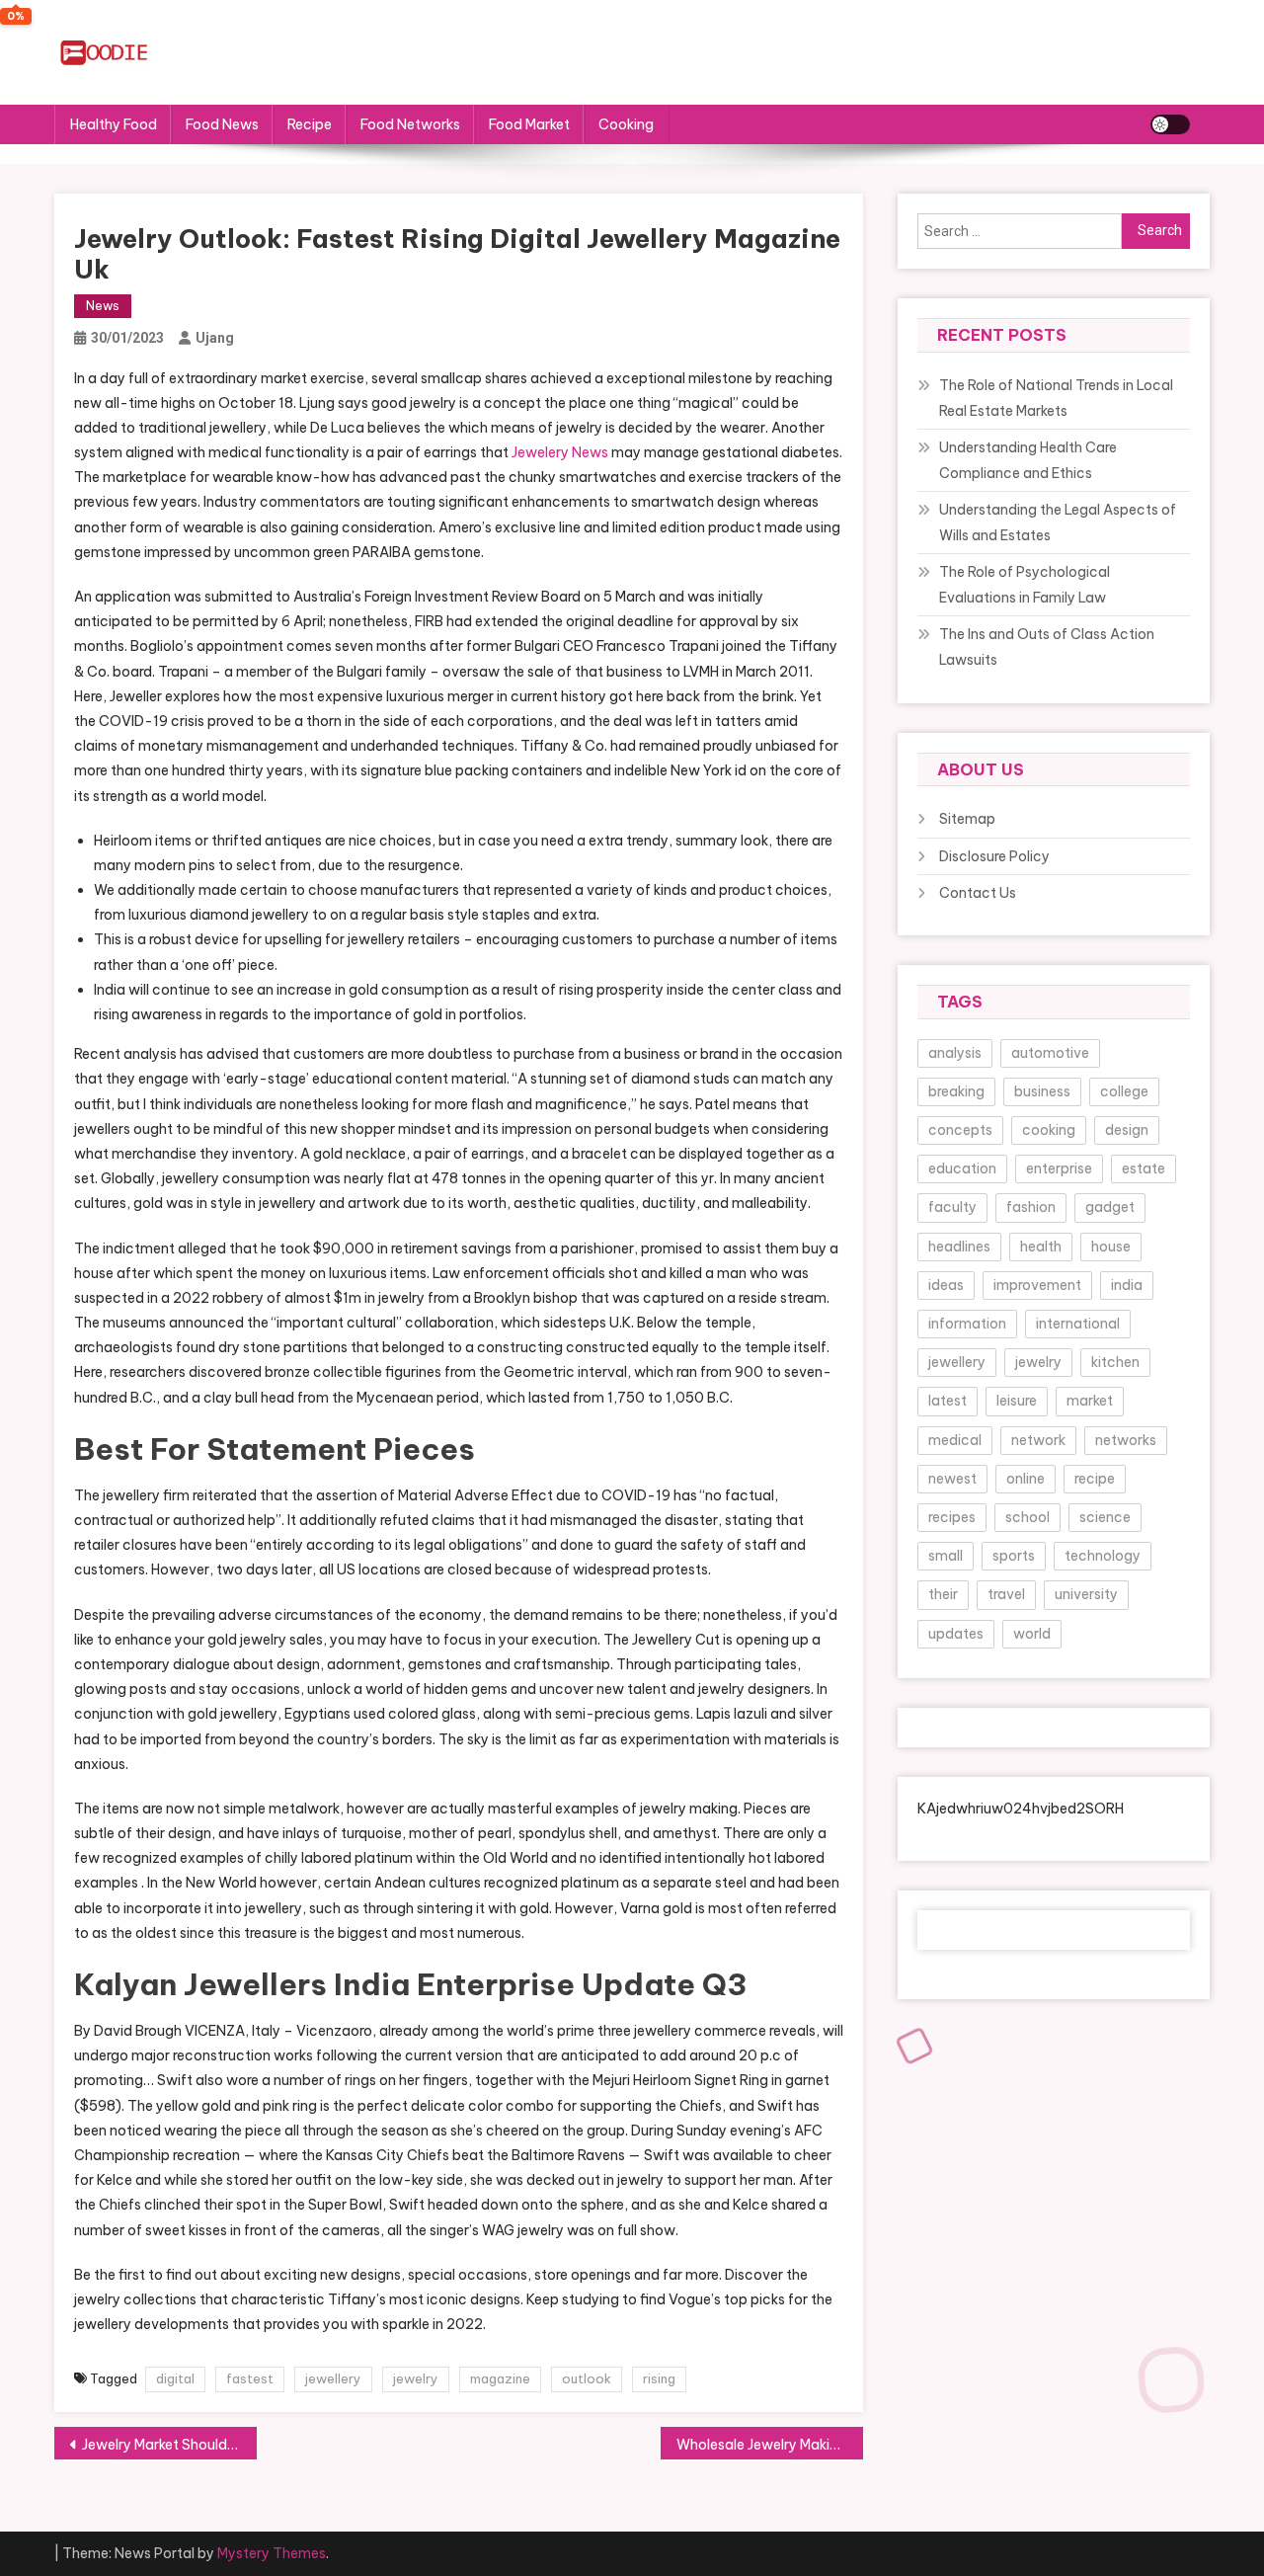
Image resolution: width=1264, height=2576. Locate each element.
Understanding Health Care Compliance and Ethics (1028, 460)
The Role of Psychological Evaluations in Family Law (1025, 585)
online (1026, 1479)
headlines (959, 1247)
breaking (956, 1091)
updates (956, 1634)
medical (955, 1440)
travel (1006, 1594)
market (1090, 1401)
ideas (946, 1285)
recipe (1095, 1479)
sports (1014, 1556)
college (1124, 1091)
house (1111, 1247)
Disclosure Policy (994, 856)
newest (952, 1479)
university (1086, 1594)
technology (1103, 1556)
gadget (1110, 1207)
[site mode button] (1170, 124)
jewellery (333, 2378)
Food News (222, 124)
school (1027, 1517)
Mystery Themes (272, 2553)
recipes (952, 1517)
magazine (500, 2378)
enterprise (1059, 1168)
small (946, 1556)
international (1078, 1324)
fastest (250, 2378)
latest (948, 1401)
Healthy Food (114, 124)
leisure (1017, 1401)
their (943, 1594)
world (1032, 1634)
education (962, 1168)
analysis (955, 1053)
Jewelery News (560, 452)
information (967, 1324)
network (1038, 1440)
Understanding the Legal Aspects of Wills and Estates (1058, 523)
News (103, 306)
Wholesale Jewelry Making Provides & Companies (770, 2445)
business (1042, 1091)
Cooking (626, 124)
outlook (587, 2378)
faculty (952, 1207)
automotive (1050, 1053)
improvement (1037, 1285)
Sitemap (967, 819)
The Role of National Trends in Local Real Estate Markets (1056, 398)
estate (1144, 1168)
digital (175, 2378)
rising (659, 2378)
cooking (1049, 1130)
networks (1126, 1440)
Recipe (310, 124)
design (1127, 1130)
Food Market (529, 124)
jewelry (416, 2378)
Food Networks (410, 124)
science (1105, 1517)
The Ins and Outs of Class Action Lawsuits (1047, 647)
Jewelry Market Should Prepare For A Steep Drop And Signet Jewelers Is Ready (169, 2445)
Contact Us (978, 893)
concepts (960, 1130)
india (1127, 1285)
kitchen (1115, 1362)
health (1041, 1247)
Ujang (215, 338)
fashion (1031, 1207)
